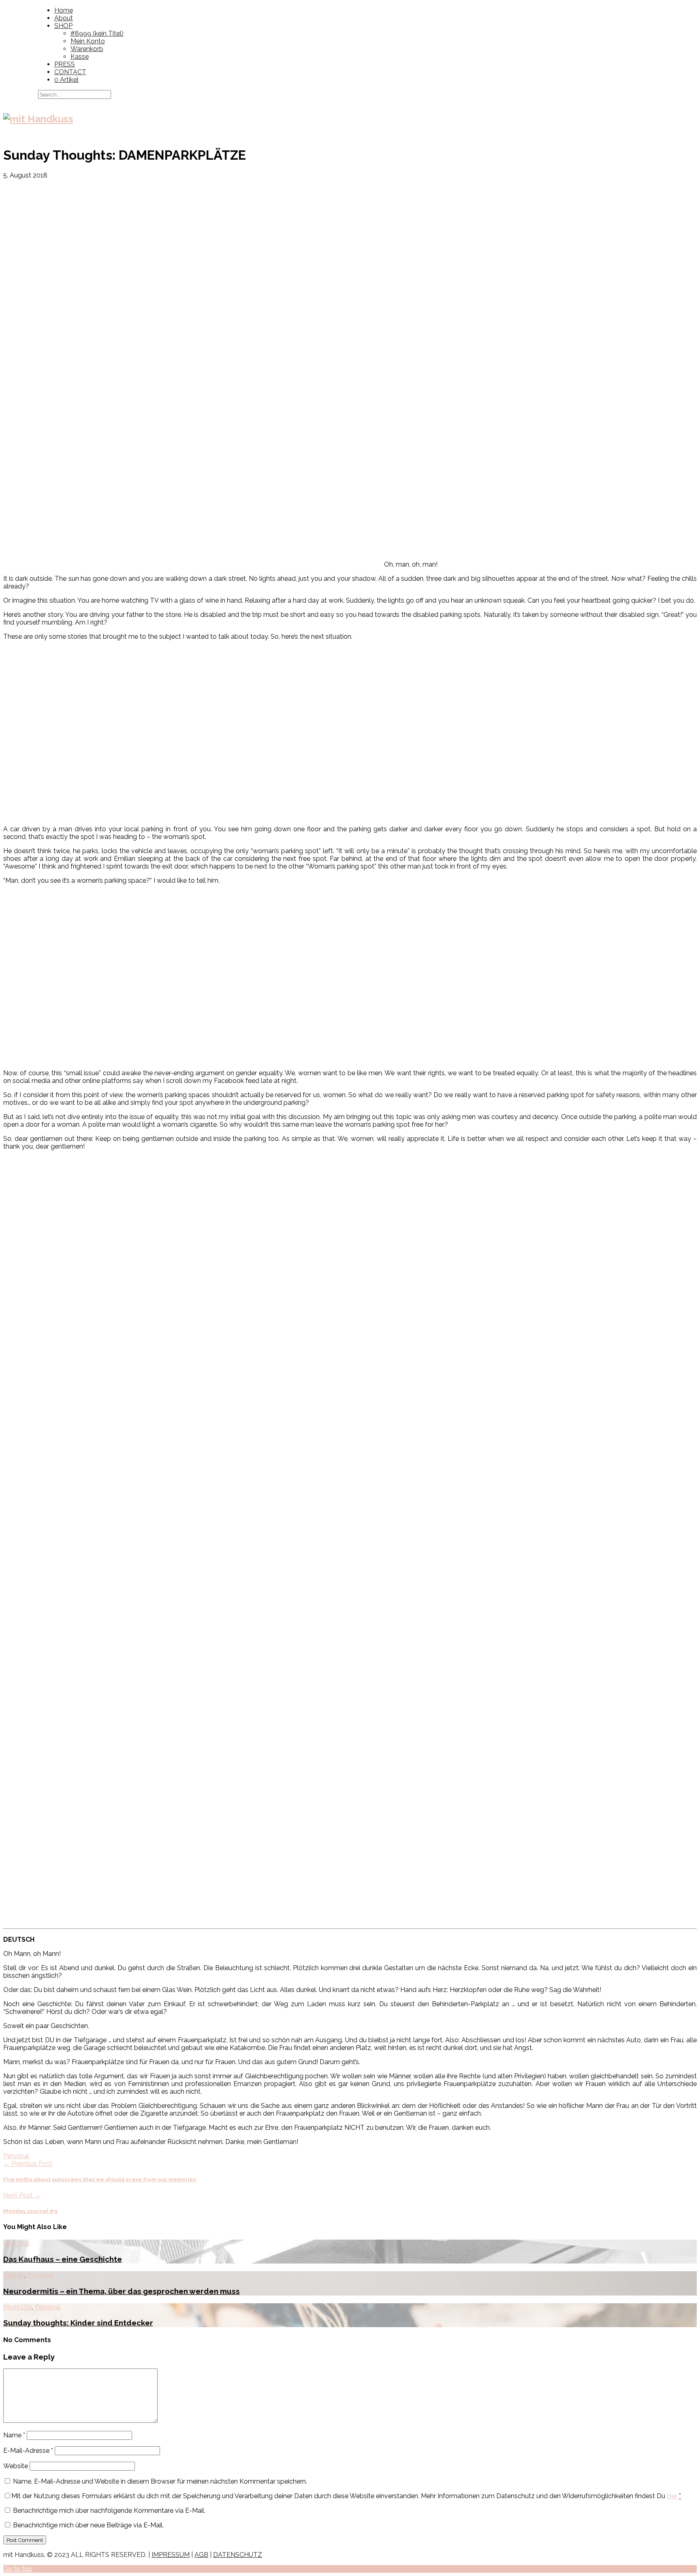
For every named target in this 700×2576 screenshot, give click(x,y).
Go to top (18, 2569)
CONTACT (70, 72)
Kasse (80, 57)
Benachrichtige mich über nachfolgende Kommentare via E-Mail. (109, 2511)
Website (16, 2466)
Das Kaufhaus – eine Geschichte (63, 2259)
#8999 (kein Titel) (97, 33)
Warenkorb (87, 49)
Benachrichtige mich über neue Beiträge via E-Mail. (88, 2525)
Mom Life (18, 2307)
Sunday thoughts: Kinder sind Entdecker (78, 2323)
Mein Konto (88, 41)
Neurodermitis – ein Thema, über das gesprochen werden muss (122, 2291)
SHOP (63, 26)
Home (64, 10)
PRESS (65, 64)
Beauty (14, 2275)
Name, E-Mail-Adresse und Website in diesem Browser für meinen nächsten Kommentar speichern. (160, 2481)
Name (14, 2435)
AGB (201, 2555)
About (64, 18)
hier (672, 2496)
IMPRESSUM (171, 2555)
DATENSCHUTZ (238, 2555)
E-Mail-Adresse (28, 2451)
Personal (16, 2156)
